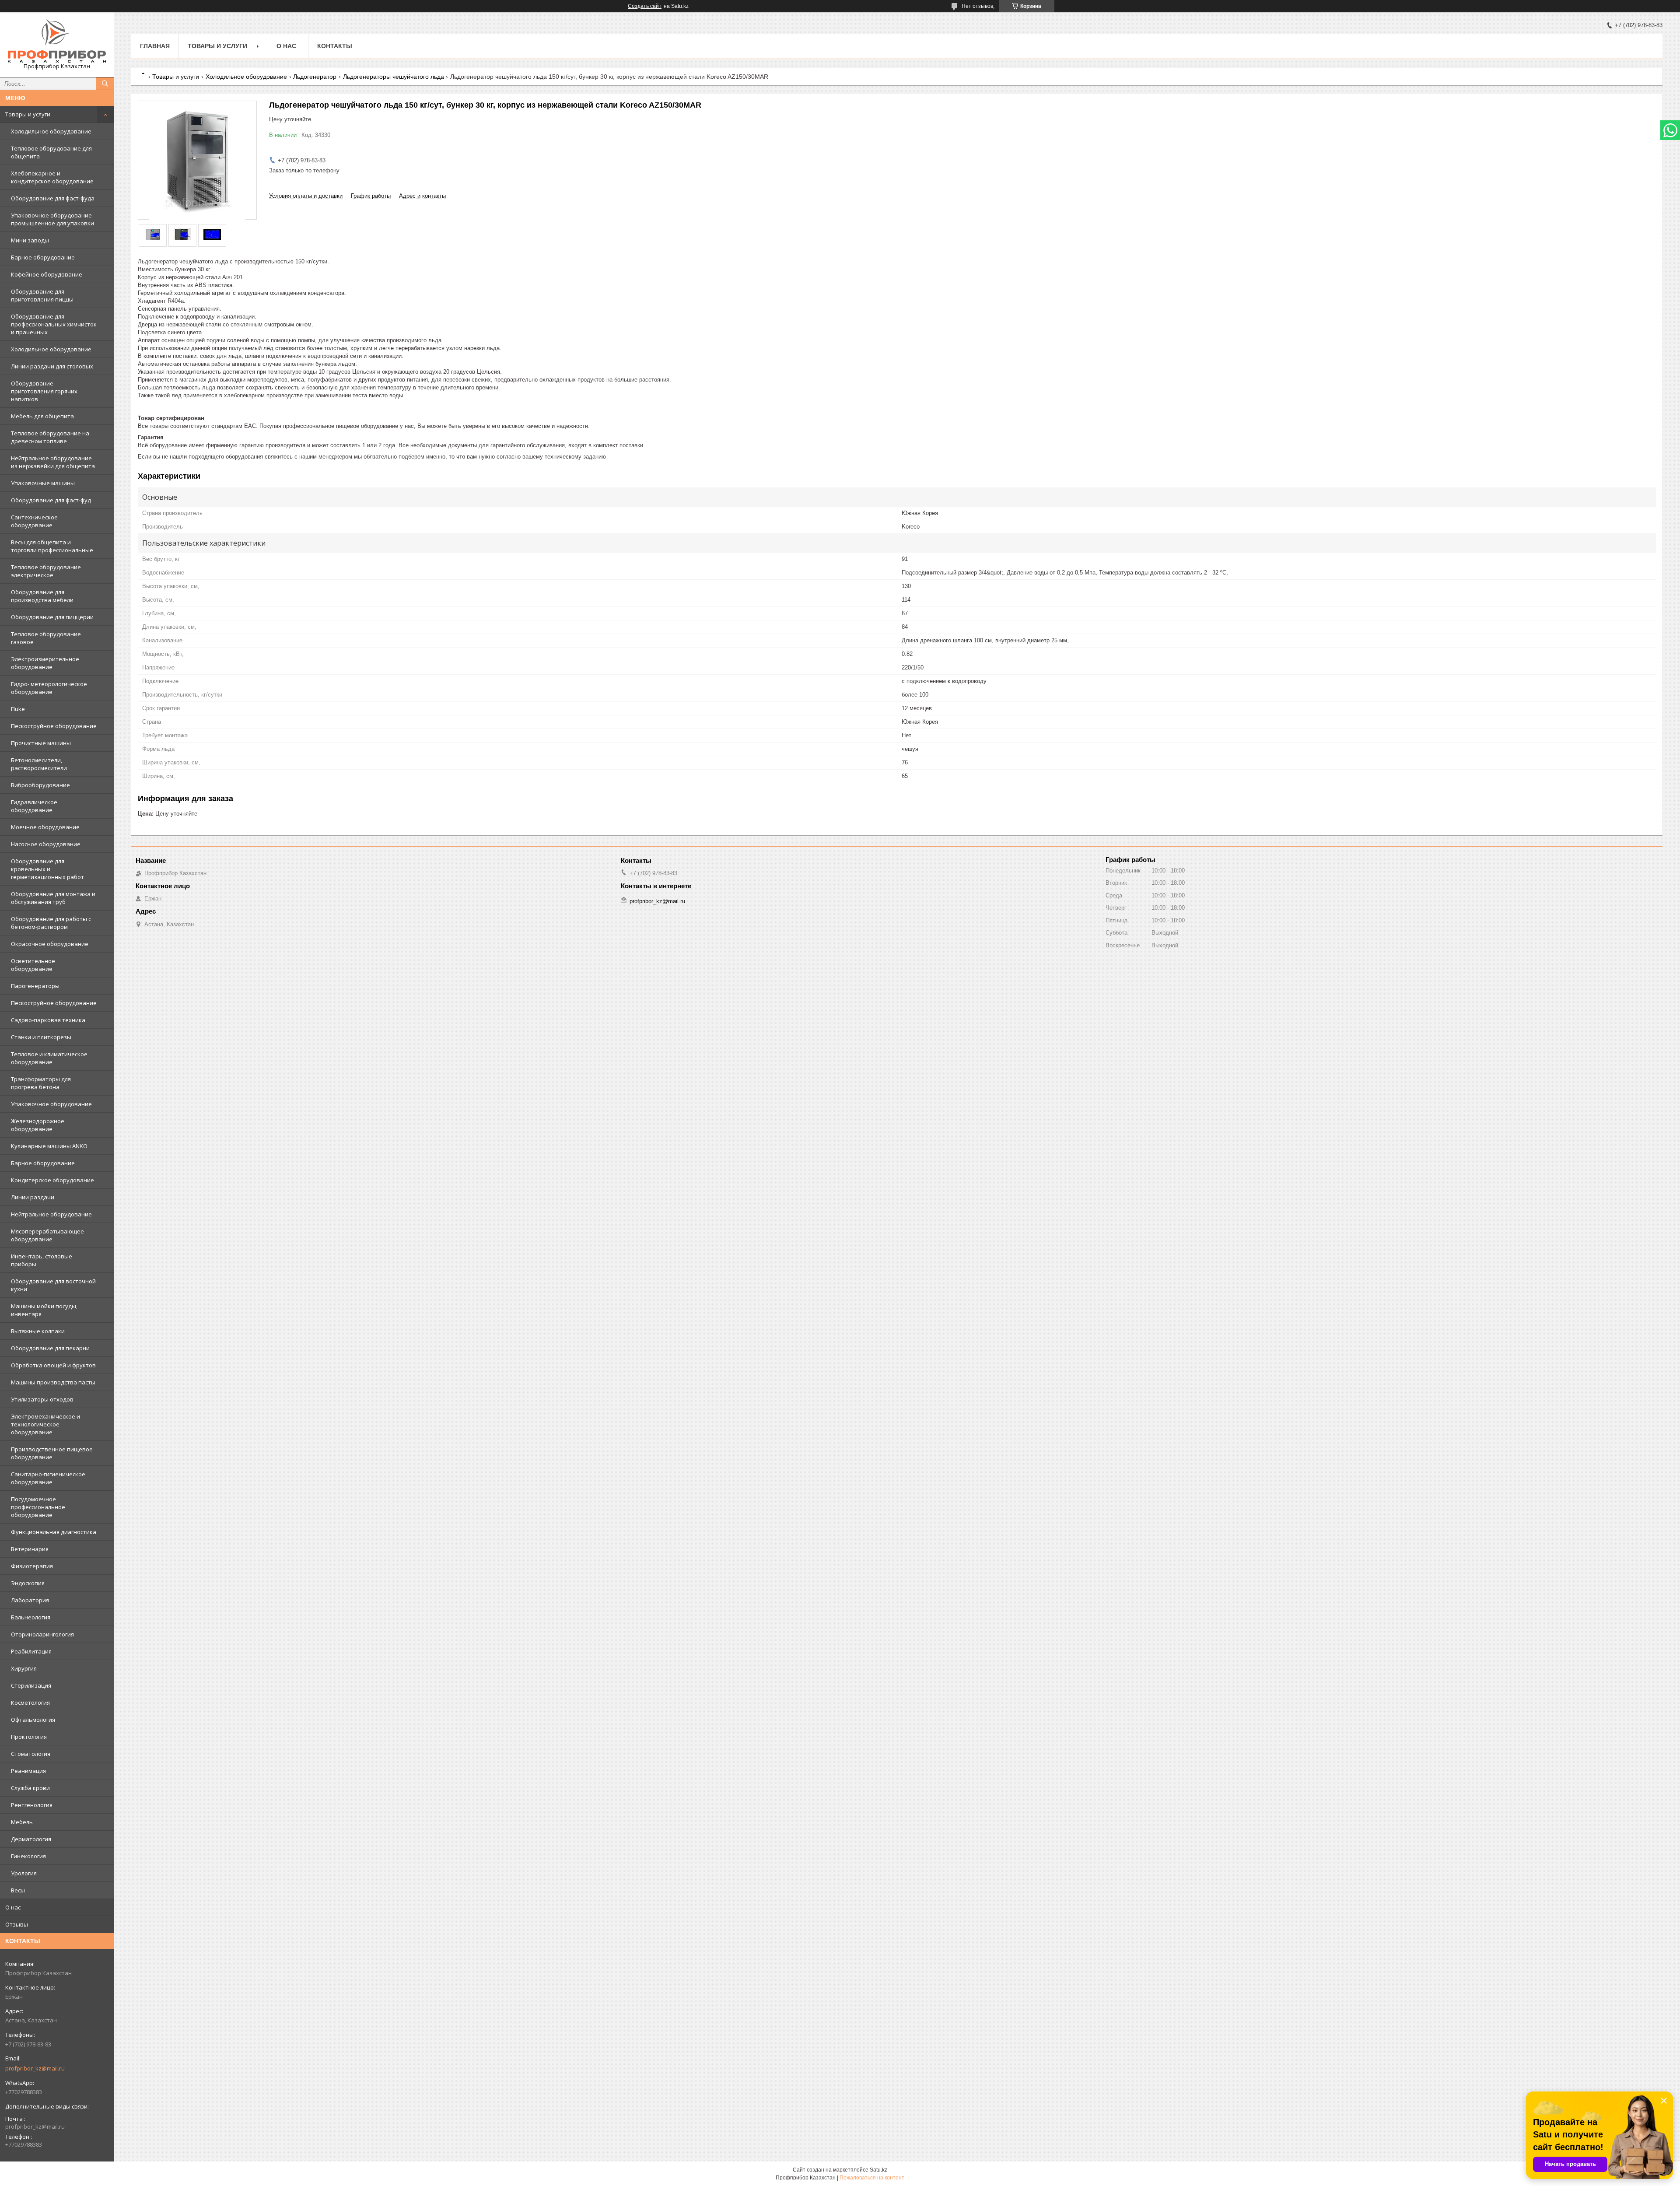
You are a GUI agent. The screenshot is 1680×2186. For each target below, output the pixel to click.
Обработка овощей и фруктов (53, 1365)
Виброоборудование (40, 785)
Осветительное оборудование (33, 965)
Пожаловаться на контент (872, 2178)
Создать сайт (645, 6)
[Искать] (105, 84)
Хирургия (24, 1668)
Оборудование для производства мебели (42, 596)
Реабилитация (31, 1651)
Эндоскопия (28, 1583)
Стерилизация (31, 1685)
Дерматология (31, 1839)
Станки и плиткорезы (41, 1037)
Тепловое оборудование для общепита (51, 152)
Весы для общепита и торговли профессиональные (52, 546)
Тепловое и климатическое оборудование (49, 1058)
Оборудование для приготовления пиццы (42, 295)
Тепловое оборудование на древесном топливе (50, 437)
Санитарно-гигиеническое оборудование (48, 1478)
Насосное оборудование (46, 844)
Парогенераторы (35, 986)
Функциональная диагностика (54, 1532)
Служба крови (30, 1788)
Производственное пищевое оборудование (52, 1453)
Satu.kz (878, 2170)
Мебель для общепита (42, 416)
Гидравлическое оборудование (34, 806)
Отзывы (17, 1924)
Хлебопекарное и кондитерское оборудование (52, 177)
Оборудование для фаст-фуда (53, 198)
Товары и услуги (28, 114)
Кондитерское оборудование (52, 1180)
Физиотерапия (32, 1566)
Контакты (335, 46)
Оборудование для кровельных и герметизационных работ (47, 869)
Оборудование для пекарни (50, 1348)
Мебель (22, 1822)
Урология (24, 1873)
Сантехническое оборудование (34, 521)
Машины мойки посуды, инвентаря (44, 1310)
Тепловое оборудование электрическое (46, 571)
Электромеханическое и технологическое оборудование (45, 1424)
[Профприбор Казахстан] (57, 41)
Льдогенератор (315, 77)
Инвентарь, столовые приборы (42, 1260)
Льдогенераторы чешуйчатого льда (394, 77)
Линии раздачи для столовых (52, 366)
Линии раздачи (33, 1197)
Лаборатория (30, 1600)
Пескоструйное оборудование (54, 726)
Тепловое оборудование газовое (46, 638)
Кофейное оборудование (47, 274)
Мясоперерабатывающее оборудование (47, 1235)
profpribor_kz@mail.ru (35, 2068)
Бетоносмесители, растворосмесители (39, 764)
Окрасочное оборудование (50, 944)
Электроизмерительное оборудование (45, 663)
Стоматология (31, 1754)
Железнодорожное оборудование (38, 1125)
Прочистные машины (41, 743)
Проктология (29, 1737)
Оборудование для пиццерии (52, 617)
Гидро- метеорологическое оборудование (49, 688)
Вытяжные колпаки (38, 1331)
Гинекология (28, 1856)
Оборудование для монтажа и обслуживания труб (53, 898)
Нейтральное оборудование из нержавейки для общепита (53, 462)
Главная (155, 46)
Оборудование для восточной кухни (53, 1285)
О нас (13, 1907)
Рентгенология (32, 1805)
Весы (18, 1890)
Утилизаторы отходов (42, 1399)
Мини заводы (30, 240)
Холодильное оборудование (51, 131)
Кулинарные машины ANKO (49, 1146)
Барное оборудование (43, 257)
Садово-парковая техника (48, 1020)
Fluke (18, 709)
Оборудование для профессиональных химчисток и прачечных (54, 324)
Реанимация (28, 1771)
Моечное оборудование (45, 827)
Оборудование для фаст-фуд (51, 500)
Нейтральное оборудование (51, 1214)
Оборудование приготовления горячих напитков (44, 391)
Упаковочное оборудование (51, 1104)
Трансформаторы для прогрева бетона (41, 1083)
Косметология (30, 1703)
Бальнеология (31, 1617)
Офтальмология (33, 1720)
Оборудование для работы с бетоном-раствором (51, 923)
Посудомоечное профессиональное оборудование (38, 1507)
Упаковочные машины (43, 483)
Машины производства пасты (53, 1382)
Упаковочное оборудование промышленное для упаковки (52, 219)
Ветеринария (30, 1549)
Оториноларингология (42, 1634)
